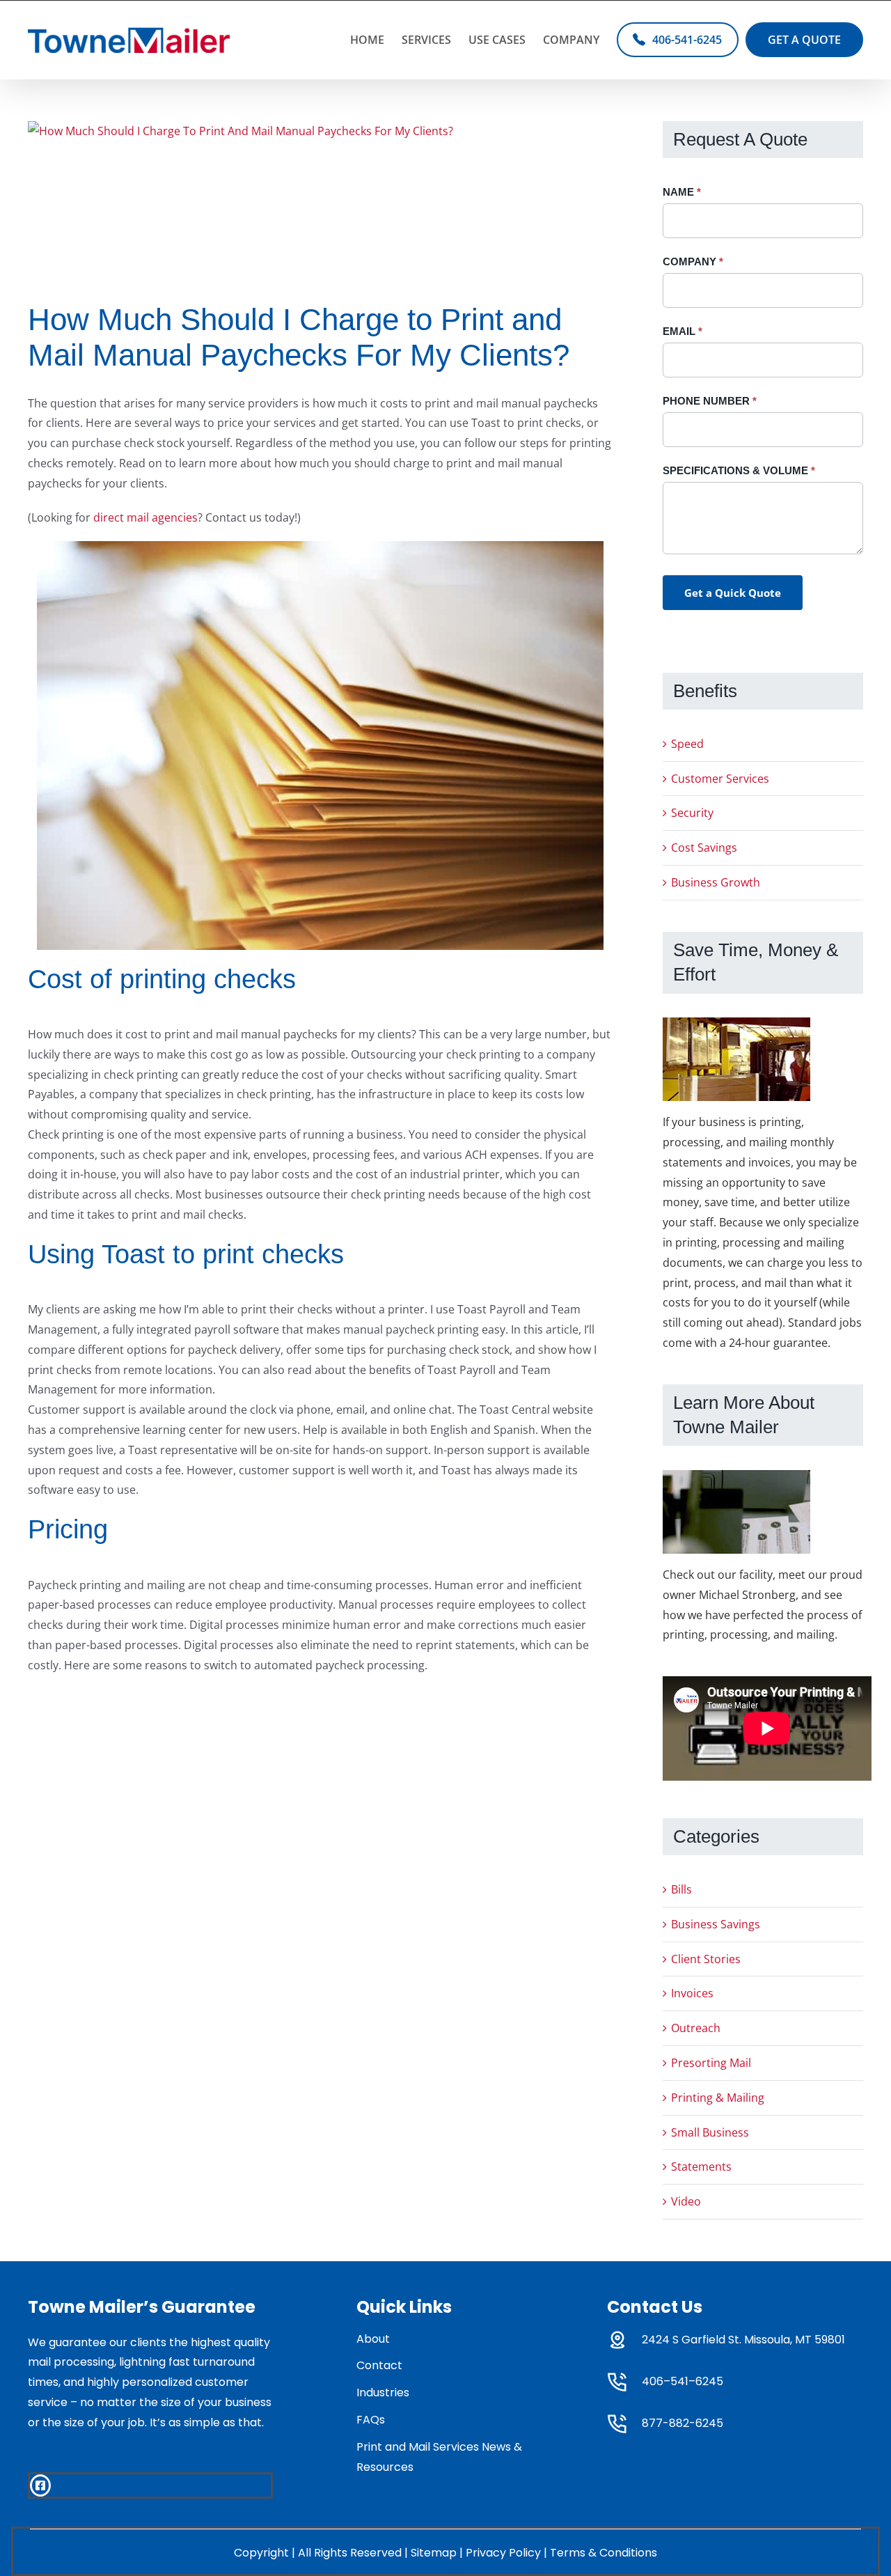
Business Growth (716, 882)
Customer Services (720, 779)
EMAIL (683, 331)
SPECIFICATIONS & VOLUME (739, 470)
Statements (701, 2167)
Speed (687, 744)
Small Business (710, 2132)
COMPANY (693, 261)
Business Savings (716, 1924)
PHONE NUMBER (710, 401)
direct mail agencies (145, 517)
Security (692, 813)
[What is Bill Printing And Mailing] (241, 201)
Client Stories (706, 1959)
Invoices (692, 1993)
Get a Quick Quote (733, 593)
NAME (682, 192)
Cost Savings (704, 848)
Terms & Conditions (604, 2553)
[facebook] (40, 2485)
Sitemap (434, 2553)
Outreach (696, 2028)
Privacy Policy (503, 2553)
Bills (681, 1889)
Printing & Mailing (718, 2098)
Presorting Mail (711, 2063)
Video (686, 2201)
